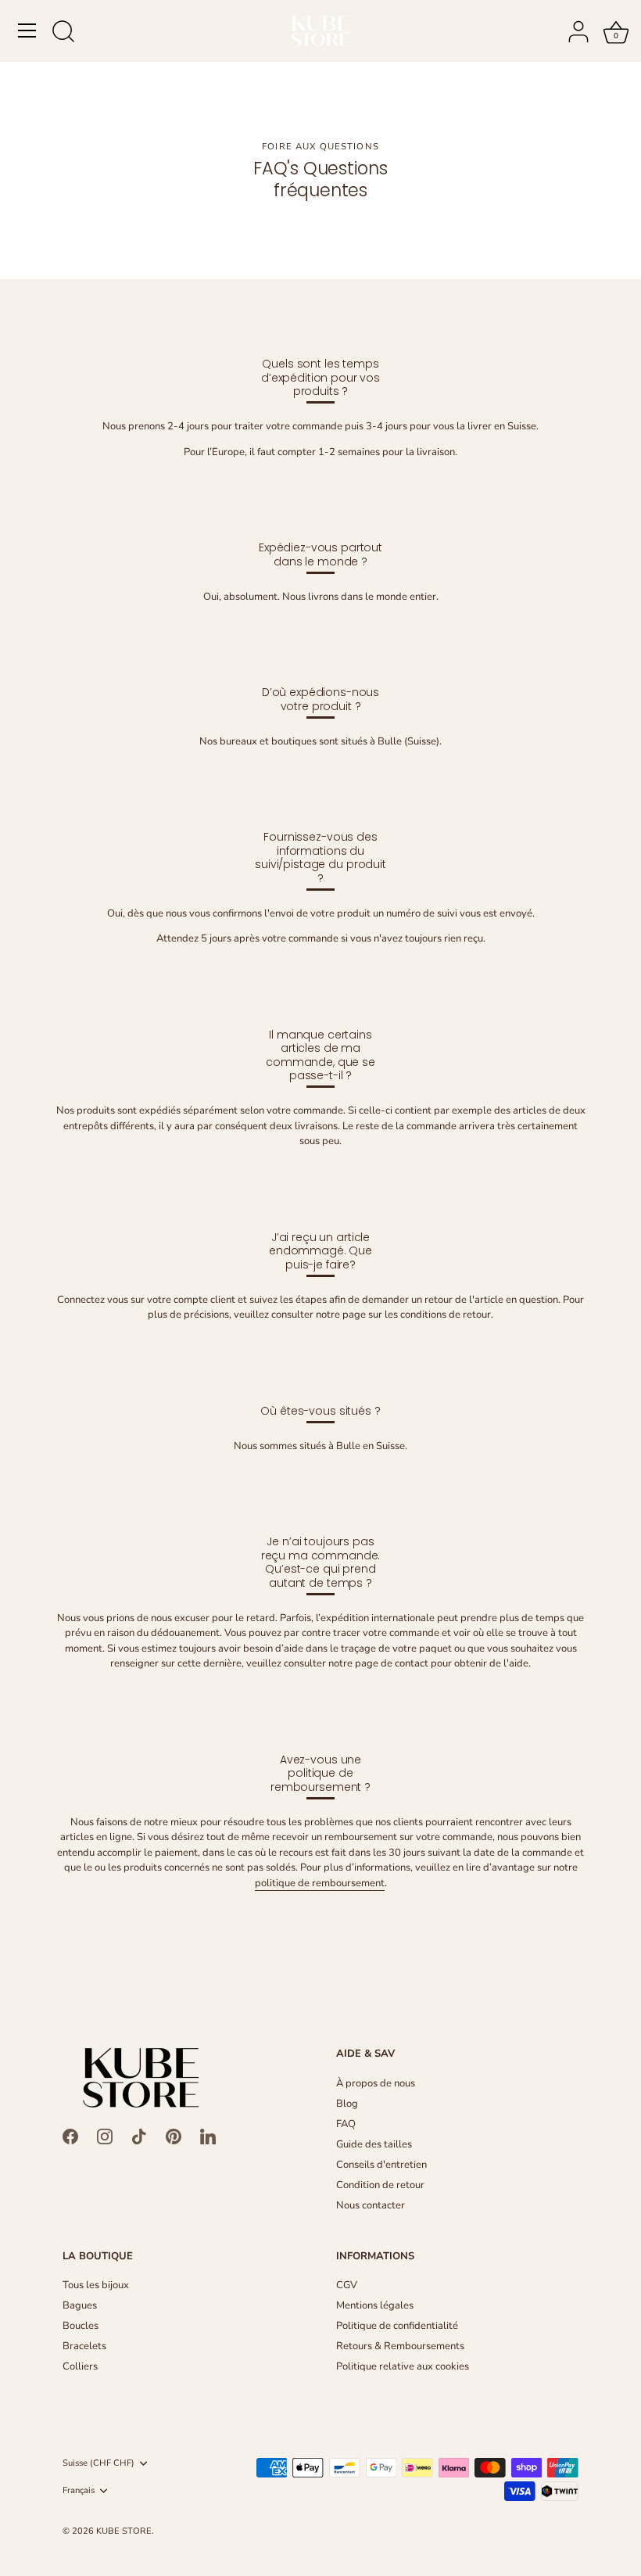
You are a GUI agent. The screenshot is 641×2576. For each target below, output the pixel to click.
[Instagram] (105, 2136)
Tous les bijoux (96, 2285)
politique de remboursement (320, 1883)
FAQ (346, 2124)
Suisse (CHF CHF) (98, 2463)
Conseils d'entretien (381, 2165)
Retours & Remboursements (400, 2346)
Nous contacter (371, 2205)
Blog (347, 2104)
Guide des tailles (374, 2144)
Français (79, 2491)
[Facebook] (70, 2136)
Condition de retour (380, 2185)
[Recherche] (63, 33)
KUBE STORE (124, 2531)
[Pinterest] (174, 2136)
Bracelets (84, 2346)
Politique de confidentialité (397, 2326)
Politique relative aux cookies (403, 2366)
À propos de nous (376, 2083)
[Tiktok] (139, 2136)
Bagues (80, 2305)
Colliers (80, 2366)
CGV (347, 2285)
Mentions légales (375, 2305)
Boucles (81, 2326)
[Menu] (27, 30)
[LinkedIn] (208, 2136)
